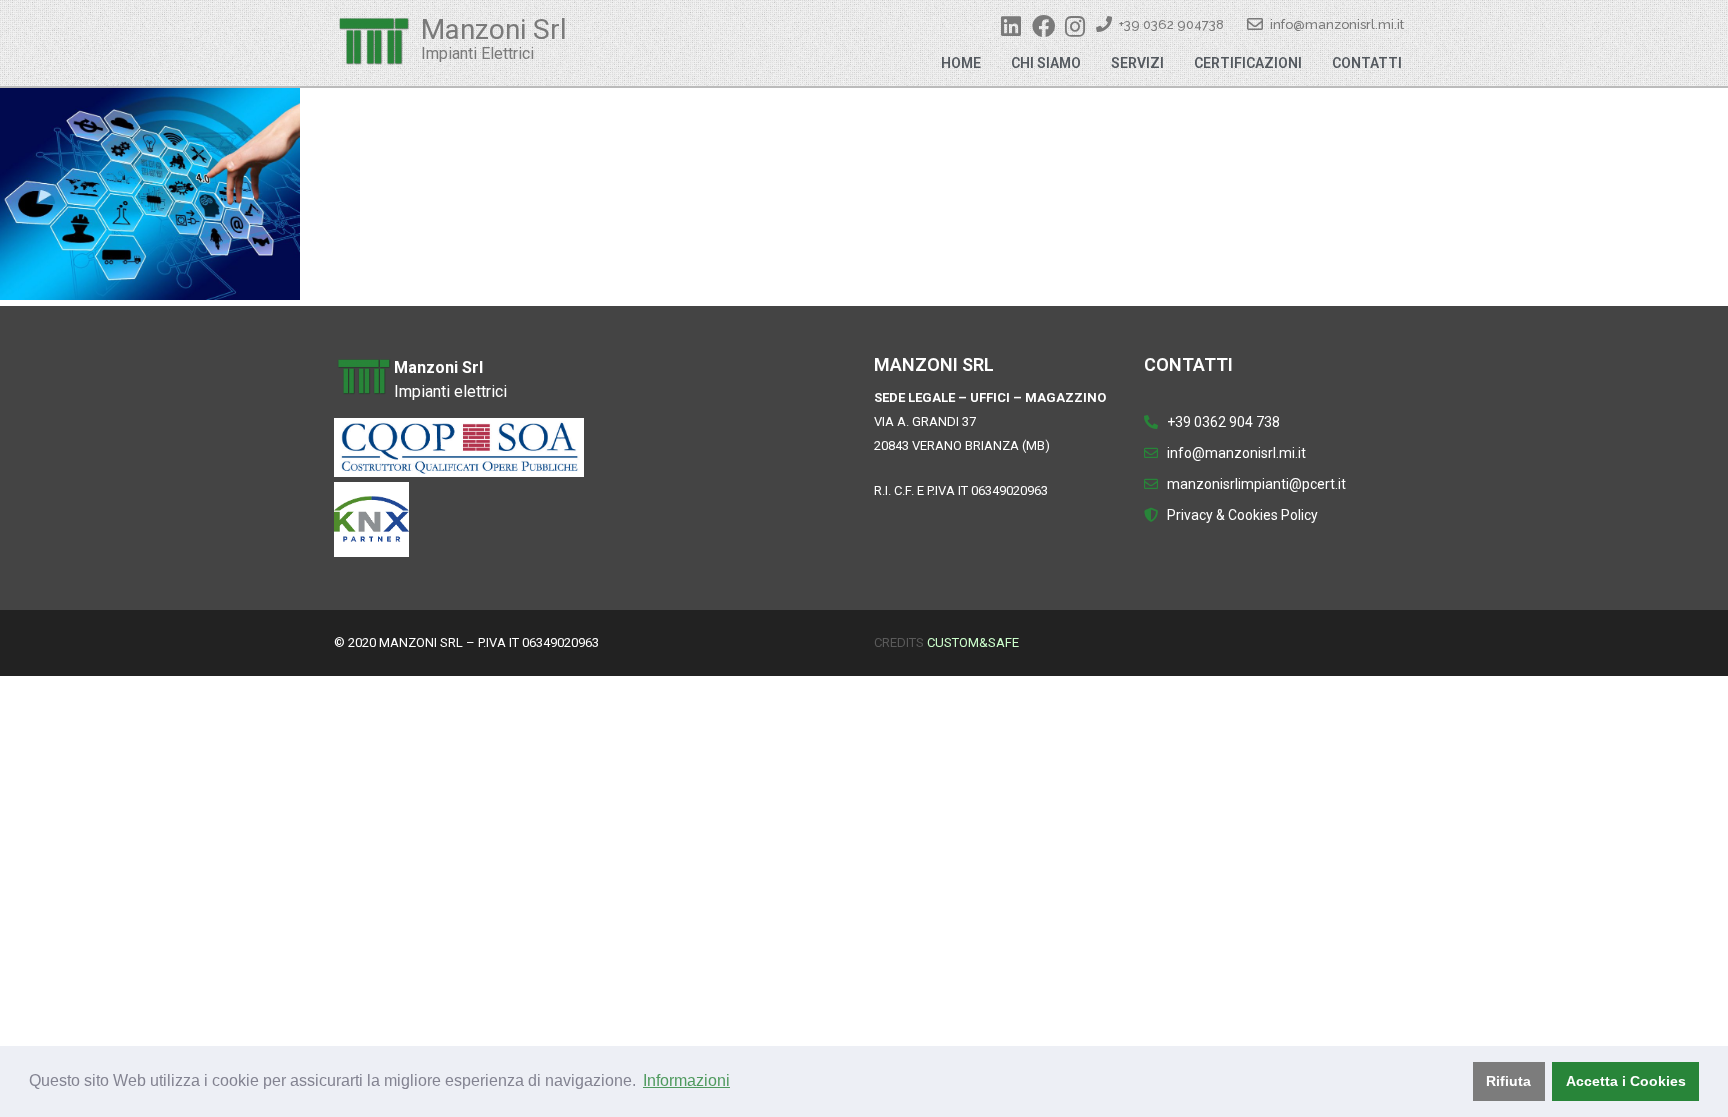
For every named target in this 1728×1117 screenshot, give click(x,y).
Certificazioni (1248, 63)
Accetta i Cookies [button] (1626, 1081)
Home (961, 63)
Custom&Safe (973, 642)
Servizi (1137, 63)
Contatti (1367, 63)
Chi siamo (1046, 63)
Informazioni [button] (686, 1080)
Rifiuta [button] (1508, 1081)
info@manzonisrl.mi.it (1337, 24)
